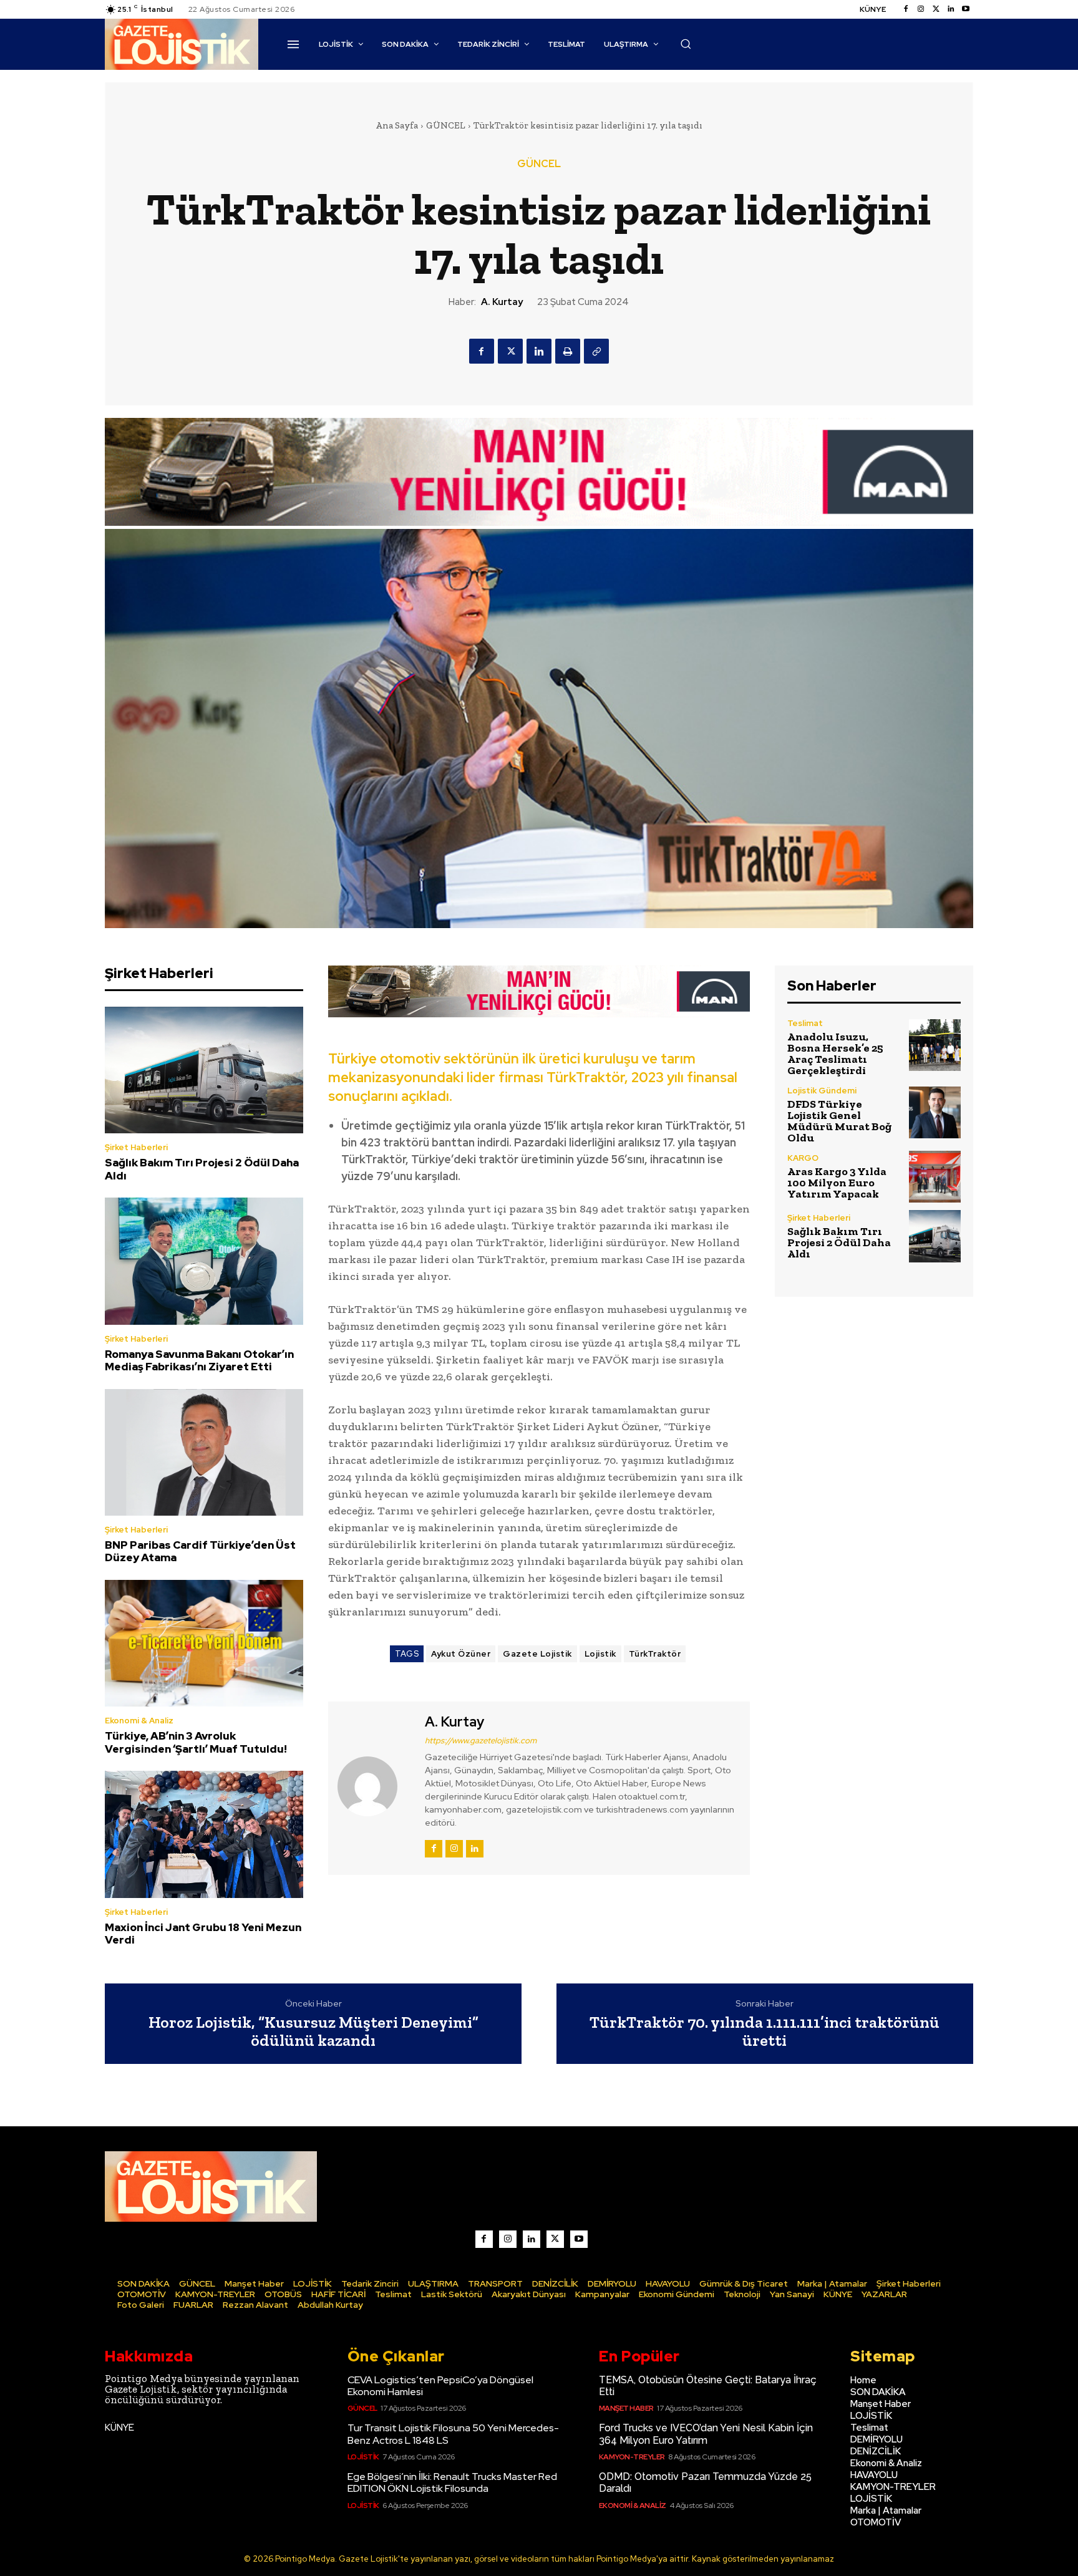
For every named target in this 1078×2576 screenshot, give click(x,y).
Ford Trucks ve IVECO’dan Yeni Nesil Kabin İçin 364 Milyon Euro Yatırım (706, 2434)
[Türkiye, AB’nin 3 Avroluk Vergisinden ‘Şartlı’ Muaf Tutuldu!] (204, 1644)
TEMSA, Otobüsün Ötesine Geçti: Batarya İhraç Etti (708, 2386)
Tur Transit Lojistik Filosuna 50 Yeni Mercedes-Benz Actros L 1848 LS (453, 2434)
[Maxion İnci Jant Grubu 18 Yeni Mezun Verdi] (204, 1834)
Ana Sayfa (397, 125)
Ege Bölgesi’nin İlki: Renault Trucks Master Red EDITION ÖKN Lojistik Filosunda (452, 2482)
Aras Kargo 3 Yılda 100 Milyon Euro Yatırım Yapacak (837, 1183)
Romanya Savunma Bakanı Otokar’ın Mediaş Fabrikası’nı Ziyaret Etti (199, 1360)
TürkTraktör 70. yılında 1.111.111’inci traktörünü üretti (765, 2031)
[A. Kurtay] (375, 1786)
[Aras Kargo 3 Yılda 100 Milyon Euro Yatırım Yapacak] (935, 1177)
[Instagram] (921, 9)
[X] (510, 351)
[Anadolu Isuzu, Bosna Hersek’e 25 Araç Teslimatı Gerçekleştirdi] (935, 1045)
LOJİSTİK (363, 2457)
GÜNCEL (446, 125)
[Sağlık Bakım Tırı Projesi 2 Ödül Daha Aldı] (204, 1070)
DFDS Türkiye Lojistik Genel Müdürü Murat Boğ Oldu (839, 1121)
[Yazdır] (568, 351)
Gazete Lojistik (537, 1654)
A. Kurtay (502, 302)
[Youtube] (966, 9)
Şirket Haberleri (136, 1147)
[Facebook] (906, 9)
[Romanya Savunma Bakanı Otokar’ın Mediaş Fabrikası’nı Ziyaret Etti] (204, 1261)
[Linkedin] (951, 9)
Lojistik (600, 1654)
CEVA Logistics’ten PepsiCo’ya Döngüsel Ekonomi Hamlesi (440, 2386)
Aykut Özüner (461, 1654)
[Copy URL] (596, 351)
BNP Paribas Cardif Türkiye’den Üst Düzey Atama (200, 1551)
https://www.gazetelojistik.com (481, 1741)
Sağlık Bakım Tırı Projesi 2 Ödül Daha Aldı (202, 1169)
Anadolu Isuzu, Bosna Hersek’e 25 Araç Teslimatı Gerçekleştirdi (835, 1053)
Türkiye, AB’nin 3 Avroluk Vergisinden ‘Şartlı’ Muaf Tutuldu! (196, 1742)
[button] (686, 44)
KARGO (803, 1158)
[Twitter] (936, 9)
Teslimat (805, 1023)
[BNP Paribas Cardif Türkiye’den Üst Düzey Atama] (204, 1453)
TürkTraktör (655, 1654)
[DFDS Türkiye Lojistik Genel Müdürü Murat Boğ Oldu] (935, 1112)
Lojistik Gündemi (822, 1091)
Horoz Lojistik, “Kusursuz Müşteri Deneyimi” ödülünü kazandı (313, 2031)
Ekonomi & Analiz (139, 1721)
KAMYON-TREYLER (632, 2457)
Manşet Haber (626, 2408)
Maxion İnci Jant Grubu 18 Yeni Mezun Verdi (203, 1934)
